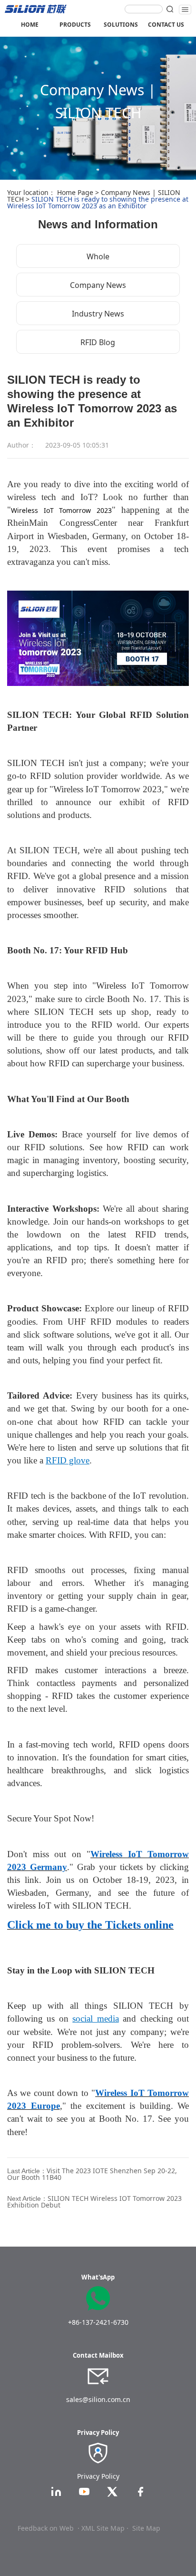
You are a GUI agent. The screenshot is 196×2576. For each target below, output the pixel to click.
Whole (98, 256)
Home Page (75, 192)
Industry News (98, 314)
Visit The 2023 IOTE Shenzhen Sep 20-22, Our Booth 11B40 (92, 2174)
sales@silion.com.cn (98, 2399)
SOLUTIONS (121, 25)
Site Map (146, 2528)
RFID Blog (98, 342)
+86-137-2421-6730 (98, 2322)
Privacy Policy (98, 2476)
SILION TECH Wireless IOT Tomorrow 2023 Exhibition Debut (94, 2202)
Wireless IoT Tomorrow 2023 (61, 510)
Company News (98, 285)
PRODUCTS (75, 25)
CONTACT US (166, 25)
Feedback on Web (46, 2528)
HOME (30, 25)
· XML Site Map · (103, 2528)
